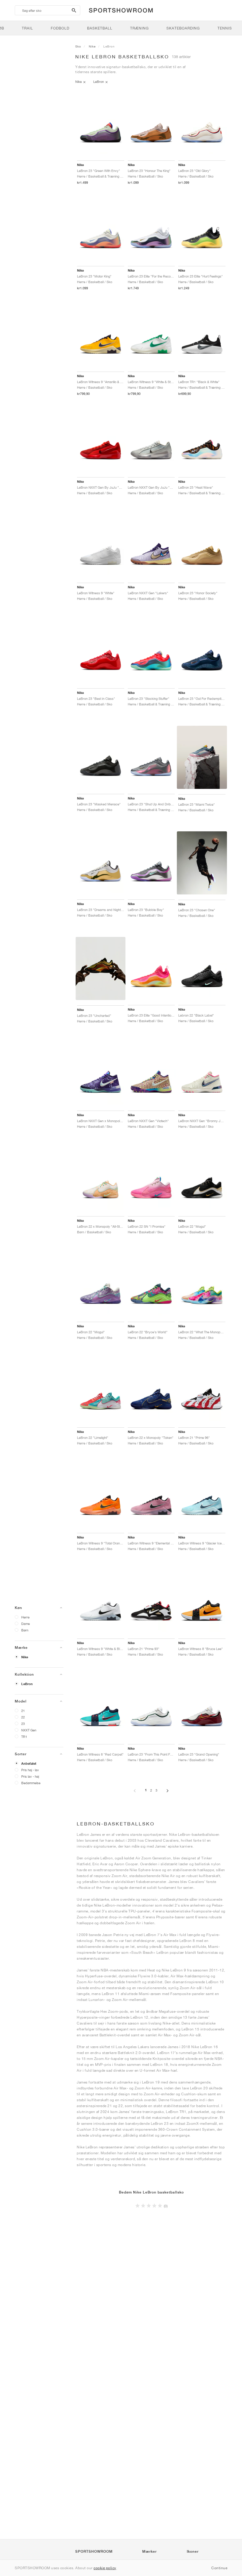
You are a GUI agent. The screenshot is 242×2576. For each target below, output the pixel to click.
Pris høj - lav (30, 1770)
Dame (26, 1624)
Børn (25, 1630)
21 (23, 1711)
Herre (25, 1617)
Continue (219, 2568)
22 (23, 1717)
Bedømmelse (31, 1783)
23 (23, 1724)
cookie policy (105, 2568)
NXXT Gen (29, 1730)
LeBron (27, 1684)
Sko (78, 46)
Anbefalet (29, 1764)
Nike (25, 1657)
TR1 (24, 1737)
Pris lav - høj (30, 1776)
